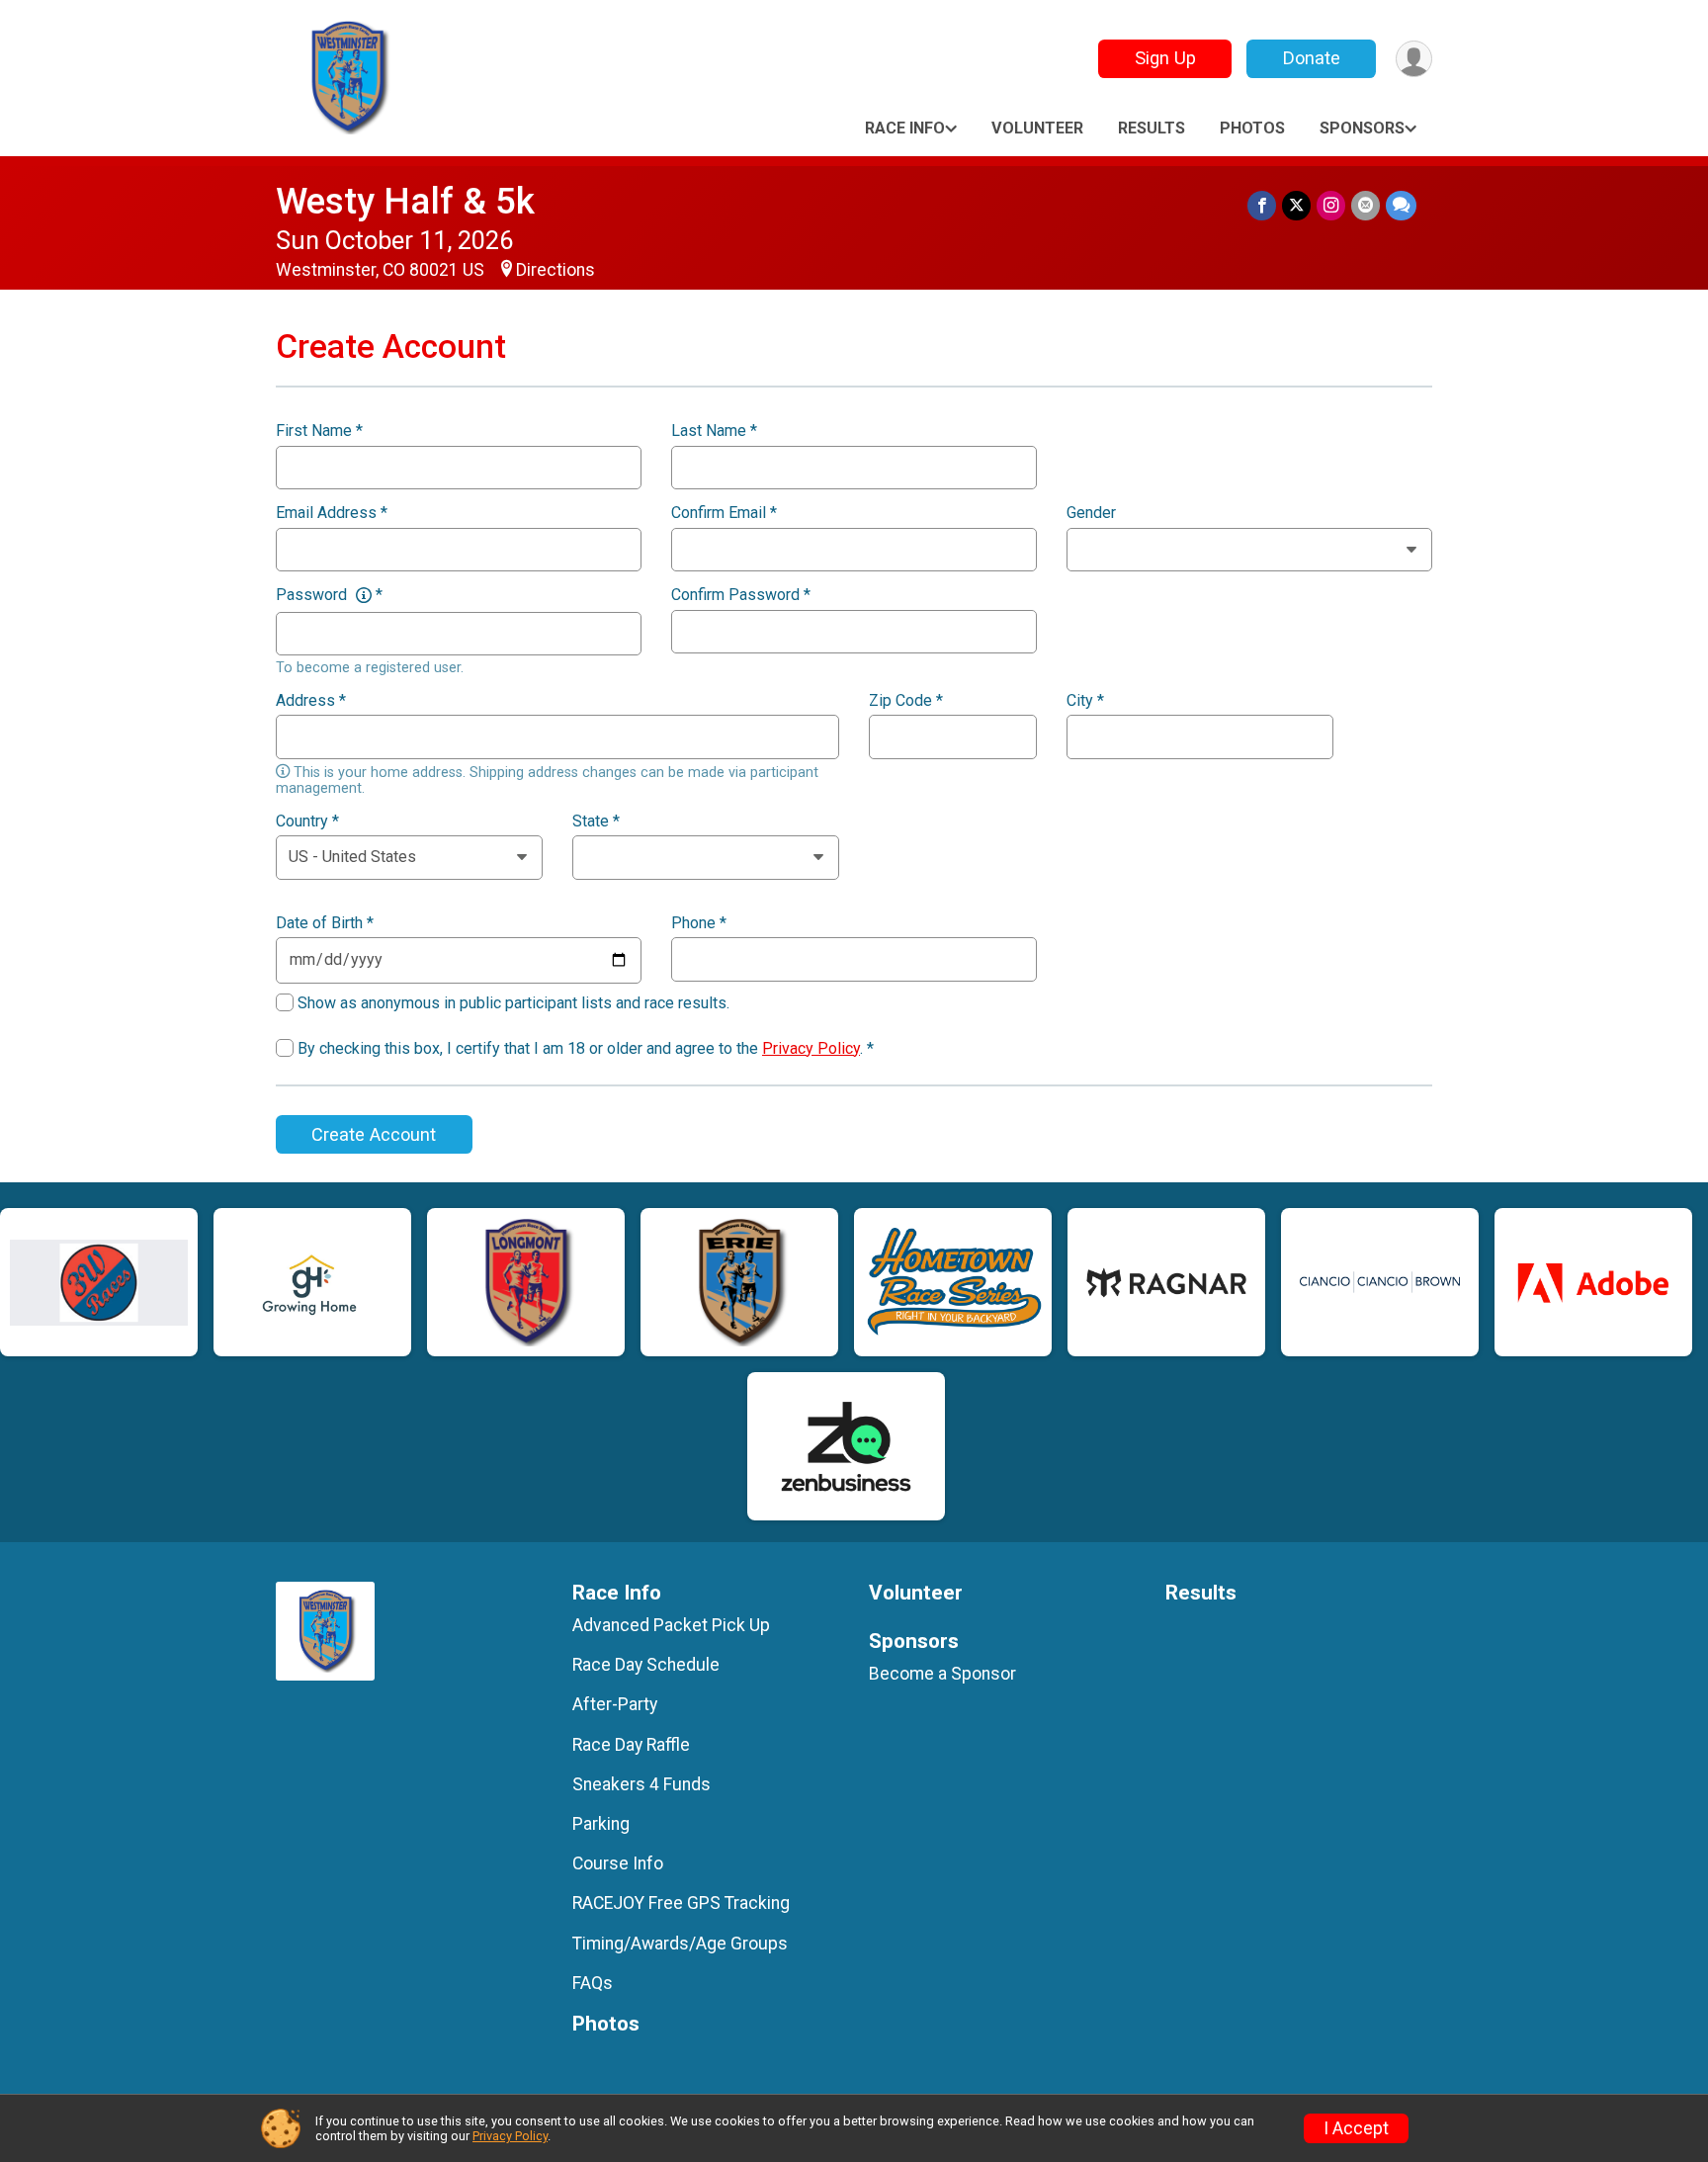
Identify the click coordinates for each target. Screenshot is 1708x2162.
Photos (1252, 128)
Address (311, 701)
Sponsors (1362, 128)
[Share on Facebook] (1262, 205)
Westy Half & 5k (405, 201)
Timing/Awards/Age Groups (680, 1944)
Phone (699, 923)
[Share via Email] (1366, 205)
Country (307, 822)
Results (1152, 128)
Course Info (618, 1863)
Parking (601, 1824)
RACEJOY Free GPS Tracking (681, 1903)
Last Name (714, 431)
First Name (319, 431)
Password (329, 595)
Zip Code (906, 701)
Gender (1091, 513)
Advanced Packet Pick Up (671, 1625)
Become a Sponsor (942, 1674)
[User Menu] (1414, 59)
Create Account (374, 1134)
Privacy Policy (811, 1048)
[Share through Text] (1401, 205)
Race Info (905, 128)
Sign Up (1165, 58)
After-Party (615, 1704)
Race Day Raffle (631, 1745)
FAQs (593, 1983)
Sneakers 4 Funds (641, 1784)
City (1085, 701)
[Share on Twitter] (1296, 205)
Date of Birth (325, 923)
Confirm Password (741, 595)
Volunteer (1037, 128)
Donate (1312, 58)
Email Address (332, 513)
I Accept (1356, 2128)
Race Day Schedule (646, 1665)
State (596, 822)
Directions (555, 270)
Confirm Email (724, 513)
